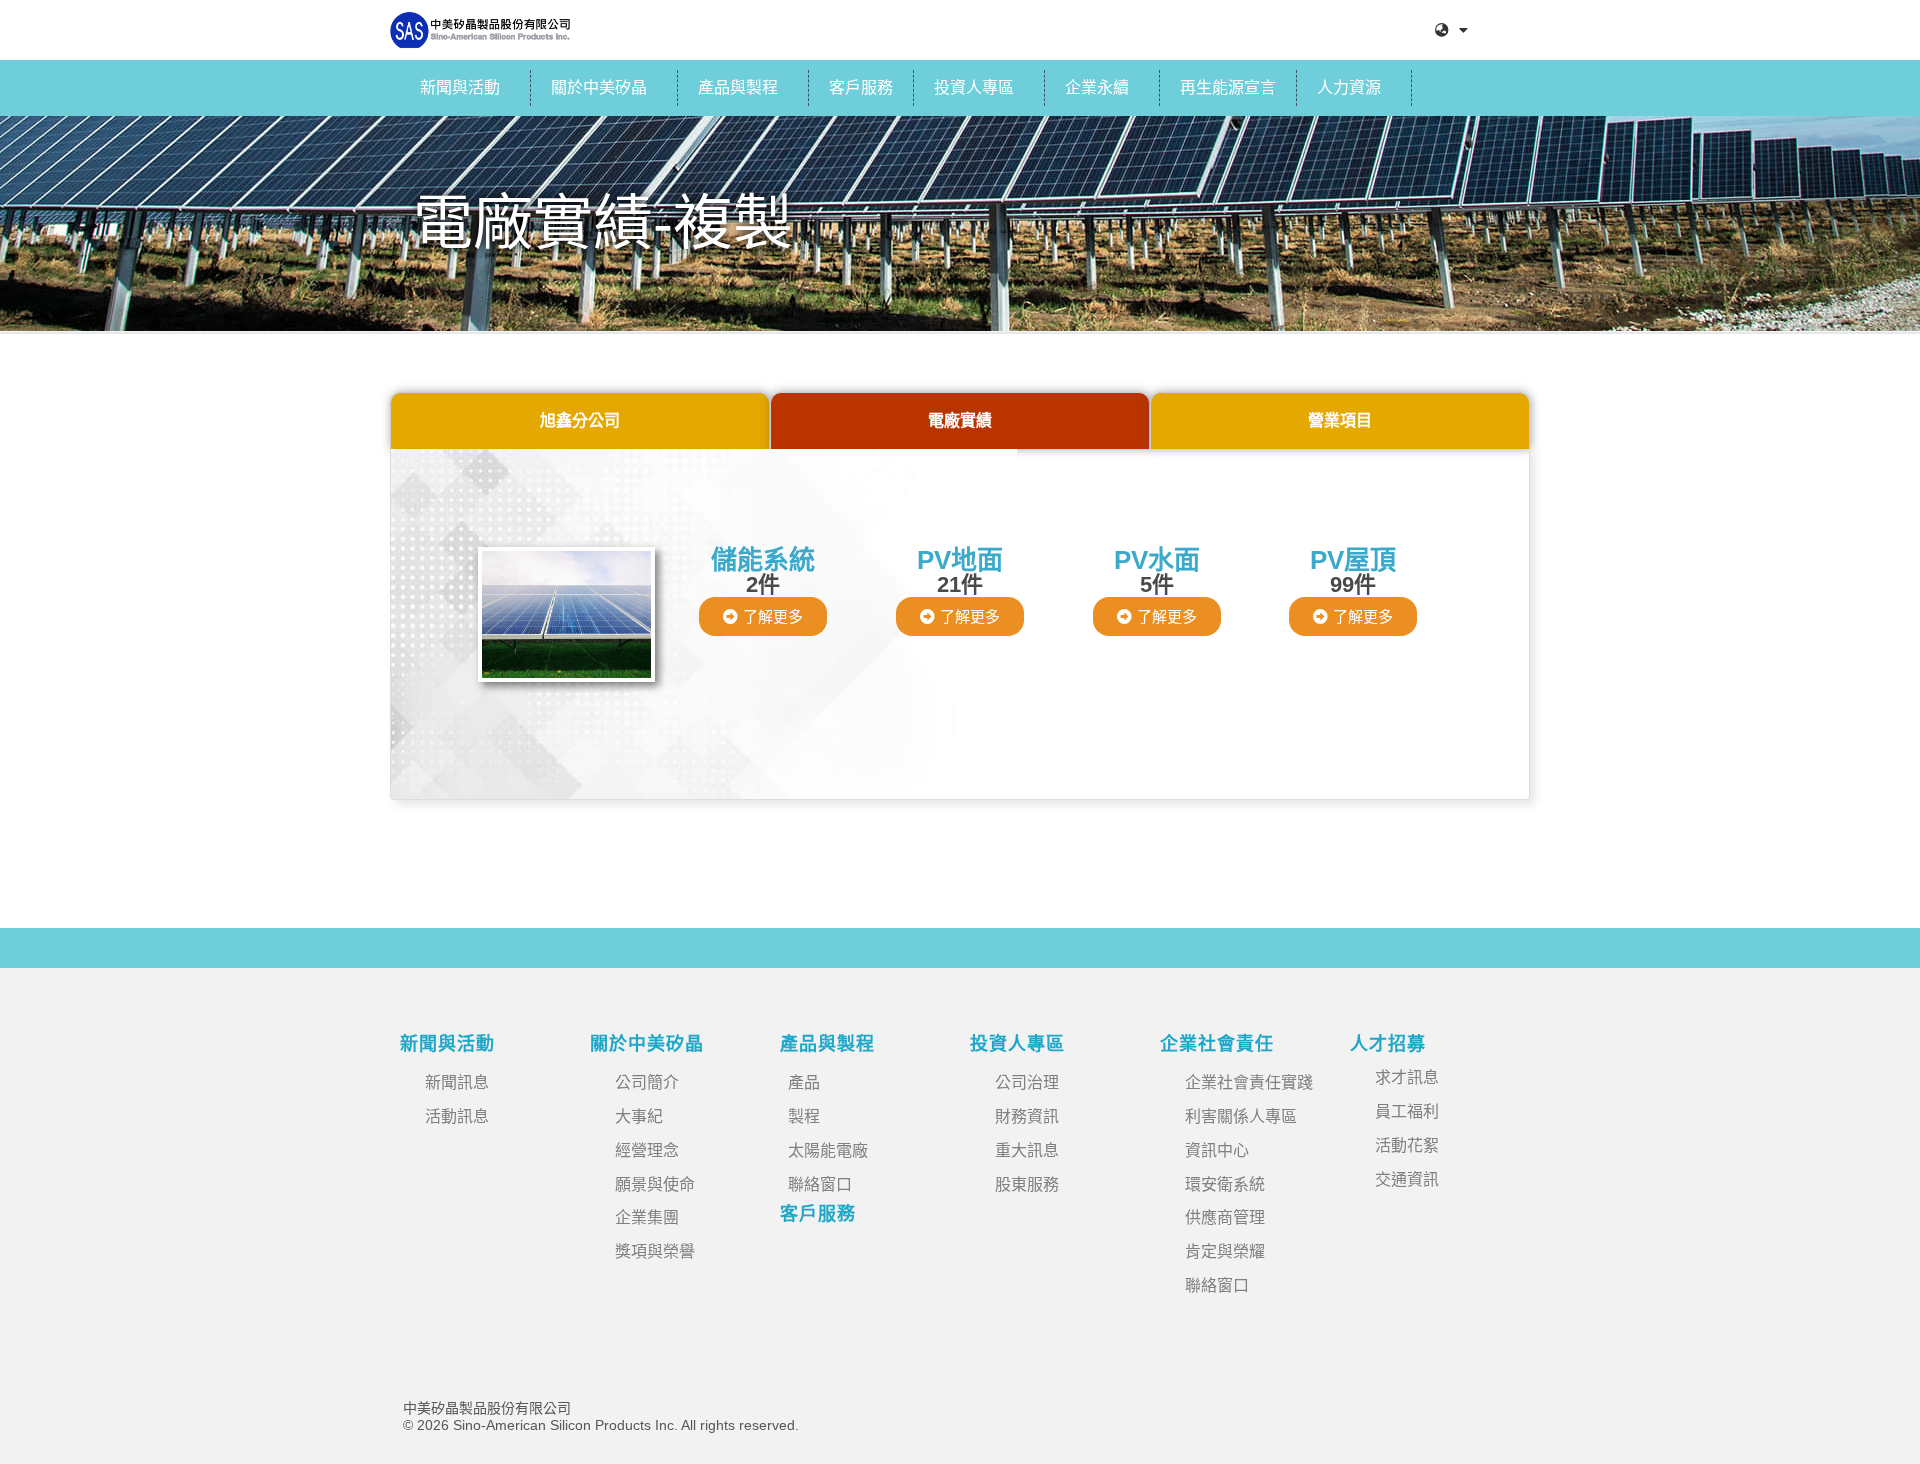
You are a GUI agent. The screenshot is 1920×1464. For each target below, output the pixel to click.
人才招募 (1388, 1044)
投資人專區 (974, 87)
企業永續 (1097, 87)
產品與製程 (738, 87)
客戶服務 (861, 87)
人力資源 (1349, 87)
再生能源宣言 (1228, 87)
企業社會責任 (1217, 1044)
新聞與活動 (460, 87)
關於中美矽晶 (599, 87)
